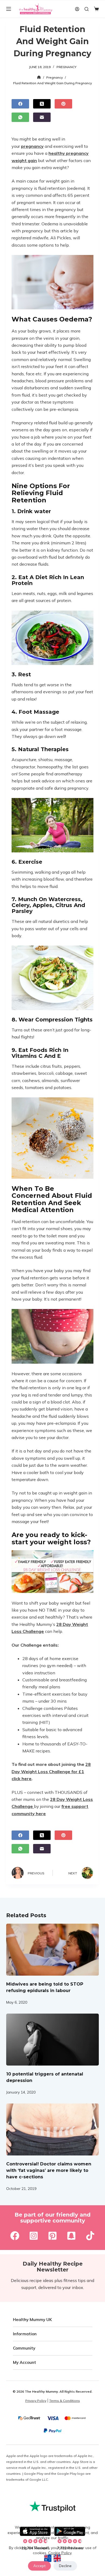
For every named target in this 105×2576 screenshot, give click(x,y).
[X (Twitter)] (42, 104)
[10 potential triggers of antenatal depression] (52, 2040)
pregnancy (32, 146)
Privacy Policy (36, 2401)
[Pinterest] (63, 104)
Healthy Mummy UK (32, 2320)
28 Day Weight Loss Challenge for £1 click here (51, 1771)
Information (25, 2334)
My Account (24, 2362)
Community (24, 2348)
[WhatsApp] (20, 117)
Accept (39, 2566)
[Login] (77, 9)
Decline (65, 2566)
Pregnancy (66, 67)
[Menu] (9, 9)
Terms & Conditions (65, 2401)
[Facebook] (20, 104)
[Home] (39, 77)
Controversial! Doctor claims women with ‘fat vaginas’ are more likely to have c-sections (49, 2170)
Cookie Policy (60, 2553)
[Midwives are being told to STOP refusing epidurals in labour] (52, 1950)
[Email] (42, 117)
